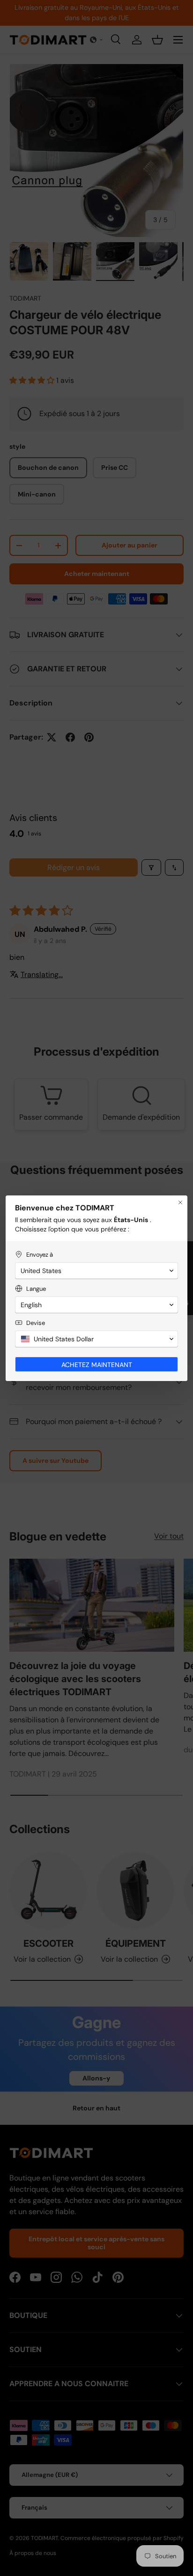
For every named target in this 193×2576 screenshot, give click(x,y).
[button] (96, 1271)
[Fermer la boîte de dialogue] (180, 1202)
